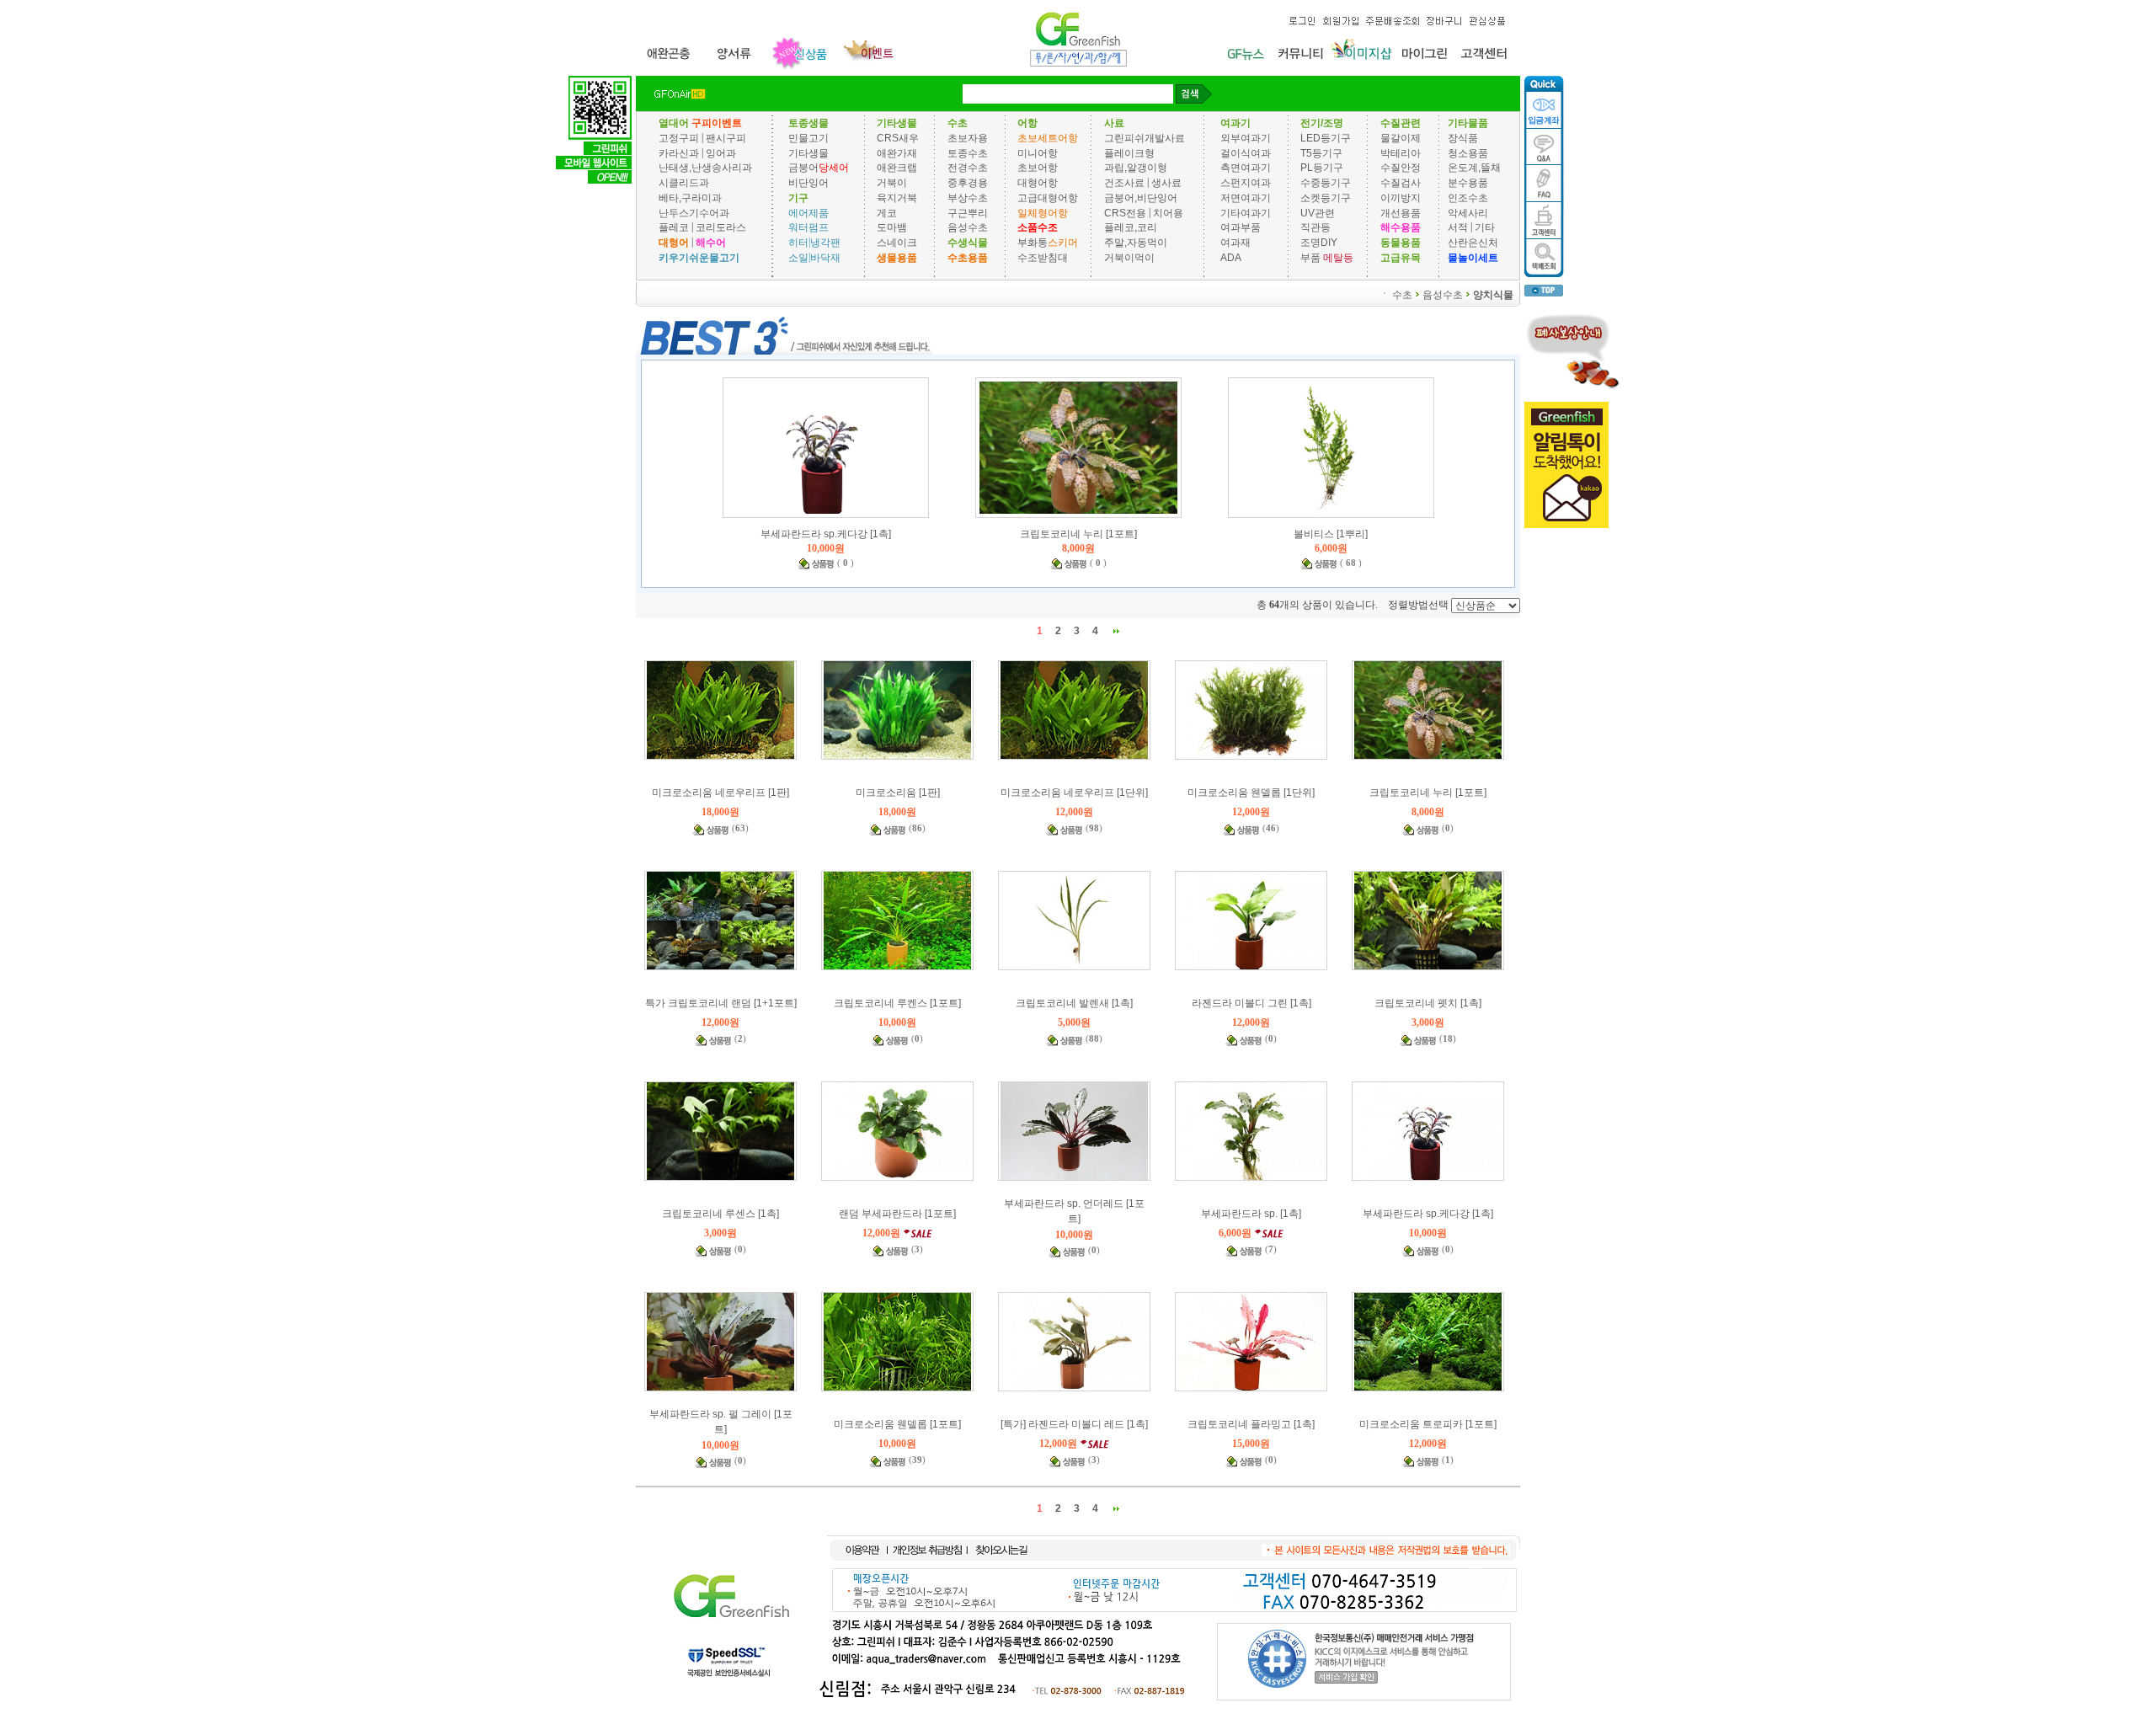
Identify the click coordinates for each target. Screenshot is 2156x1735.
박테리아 (1401, 152)
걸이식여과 (1246, 152)
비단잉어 (808, 183)
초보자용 (968, 138)
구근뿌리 (968, 212)
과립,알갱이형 (1136, 168)
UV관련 (1318, 212)
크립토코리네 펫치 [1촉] (1428, 1003)
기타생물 (808, 152)
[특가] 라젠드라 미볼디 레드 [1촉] (1074, 1424)
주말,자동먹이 (1136, 243)
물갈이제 (1401, 138)
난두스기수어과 (694, 212)
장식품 (1463, 138)
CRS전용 (1125, 212)
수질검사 (1401, 183)
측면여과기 (1246, 168)
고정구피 (679, 138)
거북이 (892, 183)
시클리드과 (684, 183)
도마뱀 (892, 227)
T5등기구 (1321, 152)
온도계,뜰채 (1474, 168)
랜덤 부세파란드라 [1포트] (897, 1214)
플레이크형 (1129, 152)
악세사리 (1468, 212)
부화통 (1033, 243)
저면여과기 (1246, 198)
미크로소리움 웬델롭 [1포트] (897, 1424)
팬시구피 (726, 138)
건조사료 (1126, 183)
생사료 (1166, 183)
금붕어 (803, 168)
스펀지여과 (1246, 183)
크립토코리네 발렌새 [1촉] (1074, 1003)
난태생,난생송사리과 (705, 168)
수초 (1402, 294)
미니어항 (1038, 152)
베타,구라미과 (690, 198)
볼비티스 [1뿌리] (1331, 534)
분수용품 (1468, 183)
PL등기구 (1322, 168)
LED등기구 (1326, 138)
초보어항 (1038, 168)
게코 (887, 212)
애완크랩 (897, 168)
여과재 (1235, 243)
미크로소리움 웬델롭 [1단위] (1251, 793)
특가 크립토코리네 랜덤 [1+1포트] (721, 1003)
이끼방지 (1401, 198)
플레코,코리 (1131, 227)
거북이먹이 (1129, 258)
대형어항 (1038, 183)
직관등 (1315, 227)
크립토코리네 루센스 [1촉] (720, 1214)
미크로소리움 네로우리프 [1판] (720, 793)
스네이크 (897, 243)
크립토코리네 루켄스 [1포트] (897, 1003)
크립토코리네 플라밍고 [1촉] (1251, 1424)
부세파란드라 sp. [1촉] (1251, 1214)
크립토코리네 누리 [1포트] (1078, 534)
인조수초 (1468, 198)
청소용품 (1468, 152)
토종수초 (968, 152)
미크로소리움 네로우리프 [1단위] (1074, 793)
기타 (1485, 227)
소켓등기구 (1326, 198)
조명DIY (1319, 243)
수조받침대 (1043, 258)
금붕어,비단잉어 (1141, 198)
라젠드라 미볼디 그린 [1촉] (1251, 1003)
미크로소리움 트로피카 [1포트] (1428, 1424)
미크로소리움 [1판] (898, 793)
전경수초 (968, 168)
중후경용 (968, 183)
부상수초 (968, 198)
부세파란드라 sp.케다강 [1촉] (826, 534)
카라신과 (679, 152)
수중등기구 (1326, 183)
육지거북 (897, 198)
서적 (1458, 227)
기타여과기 (1246, 212)
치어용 (1168, 212)
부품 (1310, 258)
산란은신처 (1473, 243)
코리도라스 (721, 227)
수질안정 (1401, 168)
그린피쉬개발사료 (1145, 138)
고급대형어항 (1048, 198)
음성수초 (968, 227)
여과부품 (1241, 227)
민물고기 (808, 138)
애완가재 (897, 152)
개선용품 (1401, 212)
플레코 (674, 227)
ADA (1231, 258)
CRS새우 (898, 138)
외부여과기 (1246, 138)
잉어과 (721, 152)
